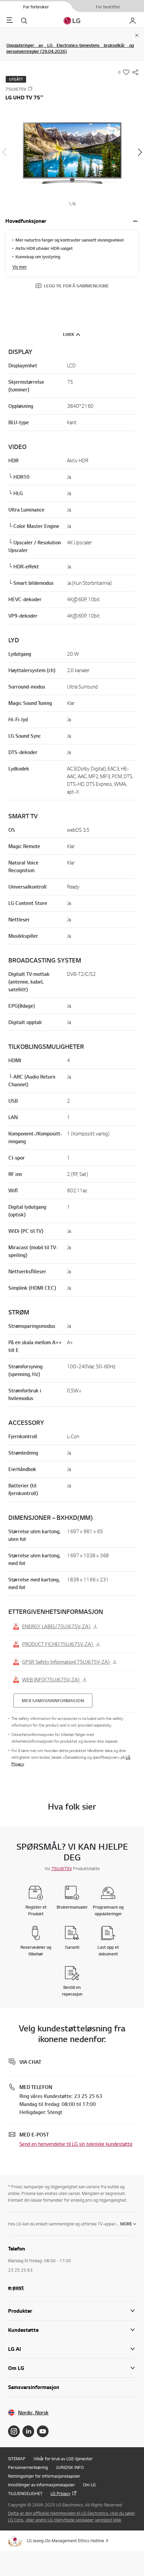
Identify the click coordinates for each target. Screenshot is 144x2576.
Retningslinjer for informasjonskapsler (44, 2476)
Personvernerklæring (28, 2467)
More (126, 2224)
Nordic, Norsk (33, 2413)
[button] (72, 153)
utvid (135, 221)
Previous (4, 152)
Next (140, 152)
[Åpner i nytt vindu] (14, 2431)
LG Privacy (60, 2493)
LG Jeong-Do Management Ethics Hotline (65, 2541)
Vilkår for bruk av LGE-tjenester (63, 2459)
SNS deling (135, 72)
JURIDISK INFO (70, 2467)
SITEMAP (17, 2459)
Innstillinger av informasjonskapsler (42, 2485)
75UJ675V (62, 1868)
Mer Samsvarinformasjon (53, 1700)
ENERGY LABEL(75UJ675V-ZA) (57, 1626)
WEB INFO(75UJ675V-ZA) (51, 1679)
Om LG (89, 2485)
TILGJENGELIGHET (25, 2493)
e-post (16, 2287)
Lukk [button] (69, 334)
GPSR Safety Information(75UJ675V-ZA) (66, 1662)
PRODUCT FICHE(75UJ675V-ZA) (58, 1644)
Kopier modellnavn (30, 89)
